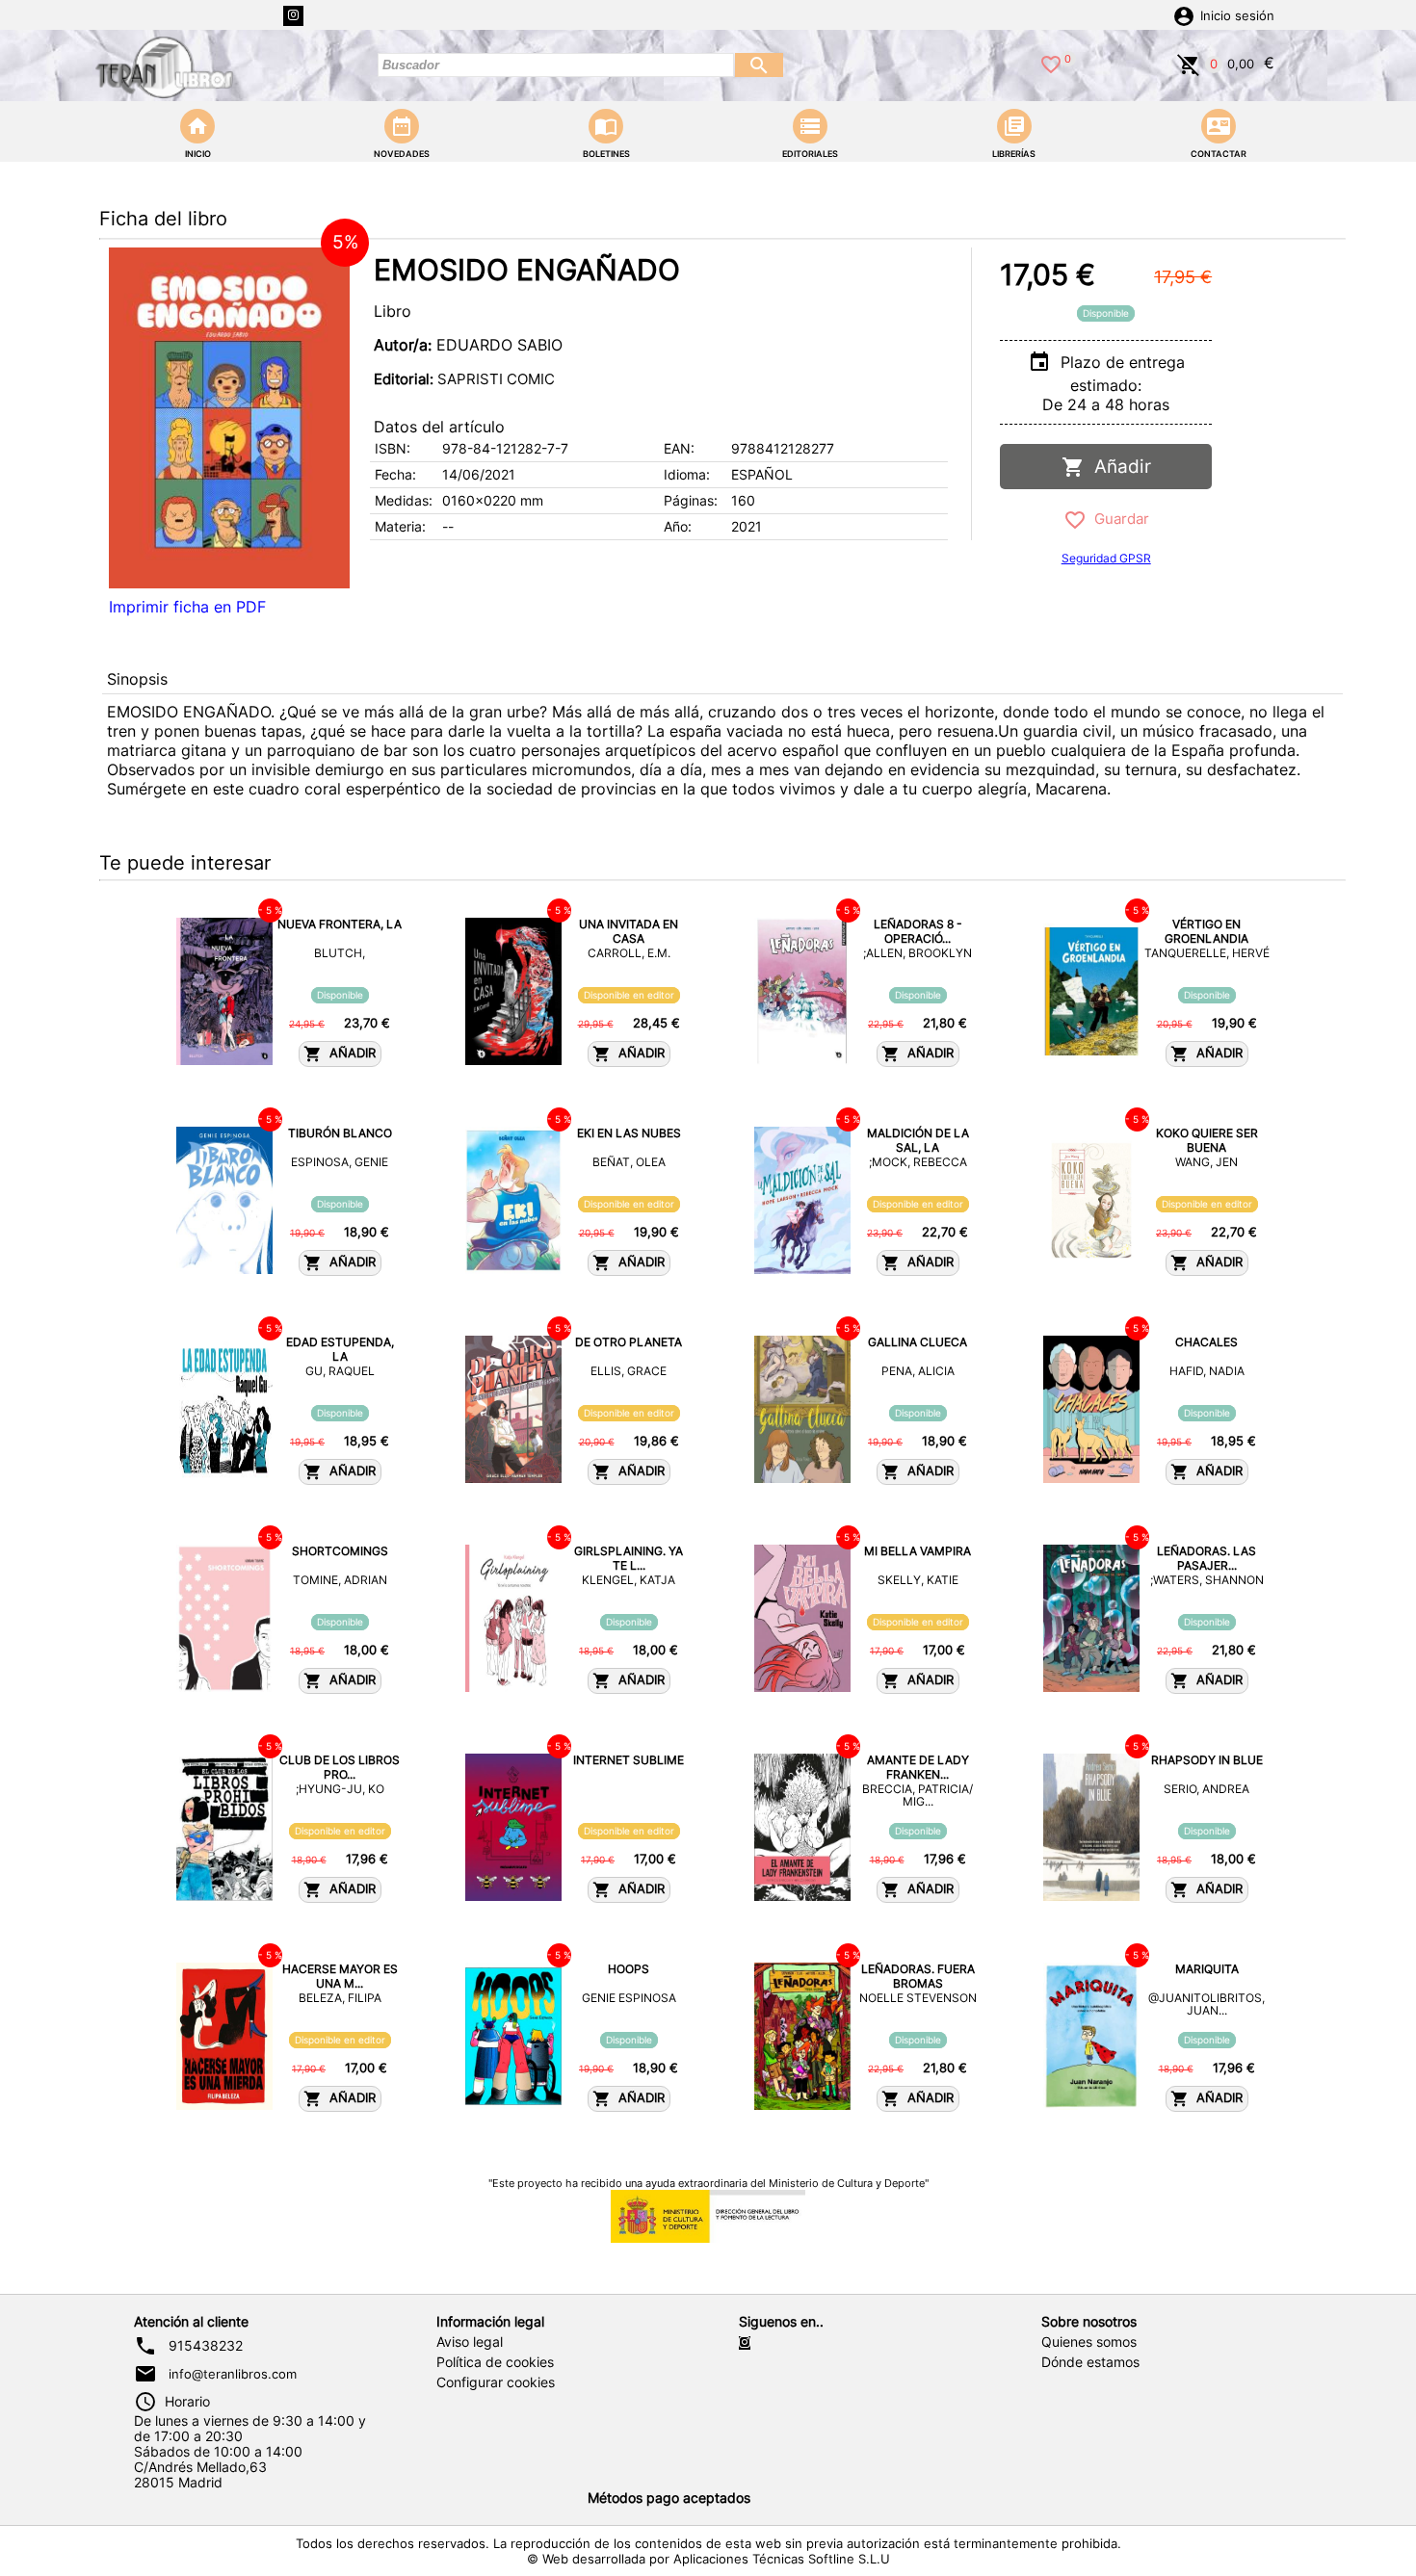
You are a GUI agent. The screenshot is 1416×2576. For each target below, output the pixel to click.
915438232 (206, 2346)
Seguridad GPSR (1106, 558)
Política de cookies (495, 2362)
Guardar (1118, 519)
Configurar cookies (496, 2382)
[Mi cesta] (1189, 63)
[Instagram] (293, 16)
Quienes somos (1089, 2342)
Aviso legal (470, 2342)
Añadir (1118, 467)
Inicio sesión (1237, 16)
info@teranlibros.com (233, 2374)
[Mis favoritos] (1051, 63)
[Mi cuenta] (1184, 14)
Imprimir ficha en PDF (187, 607)
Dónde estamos (1090, 2362)
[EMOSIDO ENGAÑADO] (229, 418)
